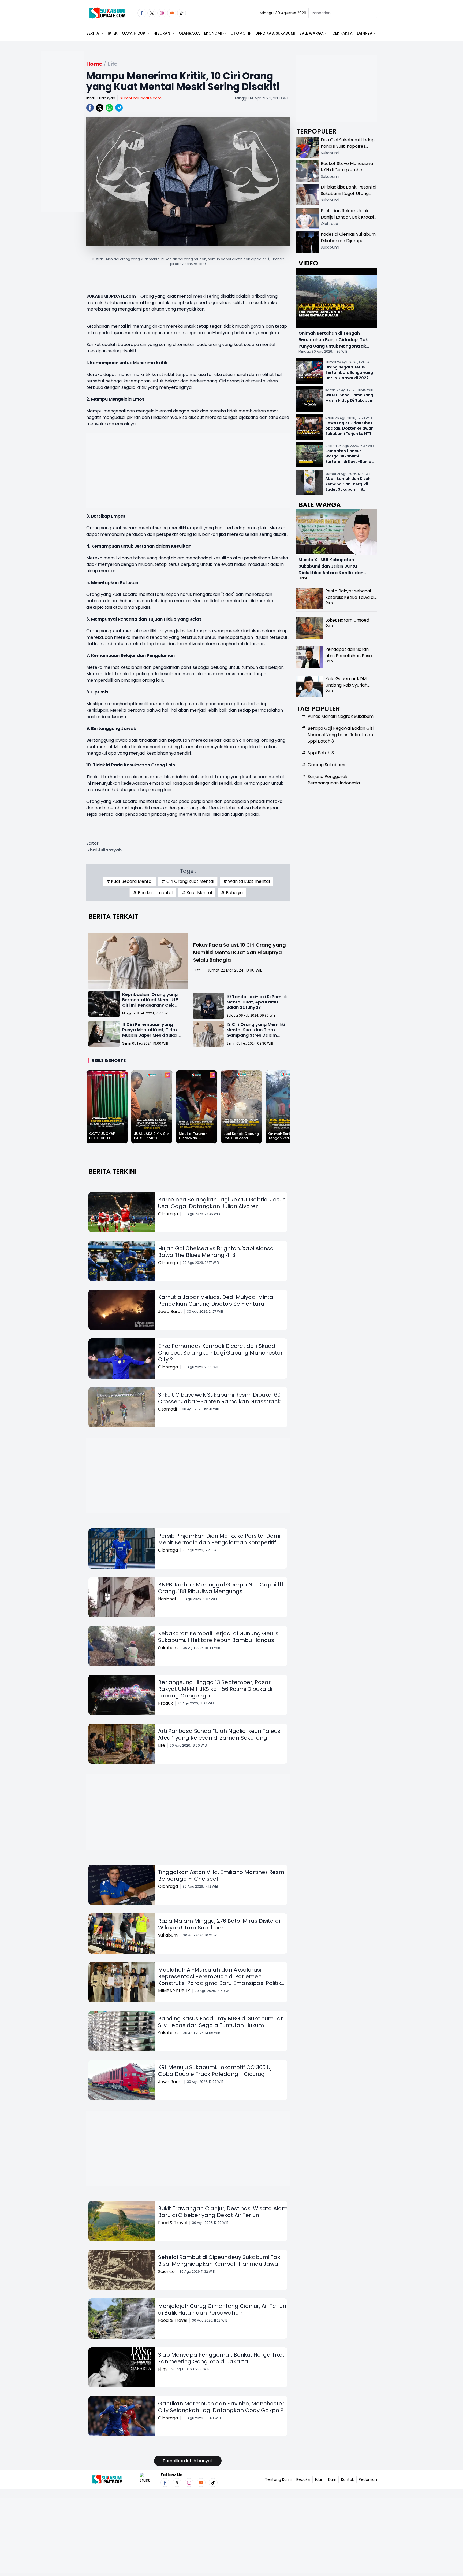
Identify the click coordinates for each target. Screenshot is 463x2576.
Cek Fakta (342, 33)
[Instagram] (162, 13)
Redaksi (303, 2479)
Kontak (348, 2479)
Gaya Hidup (133, 33)
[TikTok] (182, 13)
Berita (93, 33)
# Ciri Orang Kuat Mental (188, 881)
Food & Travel (173, 2223)
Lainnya (365, 33)
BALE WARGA (311, 33)
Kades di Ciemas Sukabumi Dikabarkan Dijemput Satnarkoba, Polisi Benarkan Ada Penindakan (349, 244)
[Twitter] (152, 13)
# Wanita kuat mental (247, 881)
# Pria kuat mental (153, 893)
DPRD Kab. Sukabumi (275, 33)
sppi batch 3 (321, 753)
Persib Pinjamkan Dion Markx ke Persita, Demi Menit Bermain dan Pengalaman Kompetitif (219, 1539)
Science (166, 2271)
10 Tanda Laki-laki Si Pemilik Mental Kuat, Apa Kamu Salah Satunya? (257, 1002)
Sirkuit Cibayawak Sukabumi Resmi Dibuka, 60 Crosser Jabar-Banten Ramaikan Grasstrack (219, 1398)
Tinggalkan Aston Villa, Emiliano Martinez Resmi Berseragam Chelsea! (222, 1875)
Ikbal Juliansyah (101, 98)
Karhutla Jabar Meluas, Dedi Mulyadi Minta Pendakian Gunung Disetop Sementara (216, 1300)
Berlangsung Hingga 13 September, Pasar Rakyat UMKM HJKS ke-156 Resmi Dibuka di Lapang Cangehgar (215, 1689)
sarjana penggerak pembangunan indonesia (334, 780)
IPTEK (113, 33)
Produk (165, 1703)
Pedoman (368, 2479)
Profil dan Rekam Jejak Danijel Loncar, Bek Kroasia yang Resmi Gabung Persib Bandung (349, 220)
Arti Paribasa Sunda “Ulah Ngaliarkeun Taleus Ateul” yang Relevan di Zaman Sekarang (219, 1734)
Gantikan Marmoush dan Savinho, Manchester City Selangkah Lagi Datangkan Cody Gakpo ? (221, 2407)
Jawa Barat (170, 1311)
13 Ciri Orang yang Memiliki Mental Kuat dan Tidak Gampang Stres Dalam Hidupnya (256, 1033)
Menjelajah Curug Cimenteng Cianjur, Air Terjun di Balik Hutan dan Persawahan (222, 2309)
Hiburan (162, 33)
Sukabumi (168, 1648)
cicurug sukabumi (326, 765)
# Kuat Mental (197, 893)
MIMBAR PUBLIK (174, 1991)
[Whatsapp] (109, 108)
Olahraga (189, 33)
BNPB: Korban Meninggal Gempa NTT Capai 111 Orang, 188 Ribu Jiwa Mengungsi (221, 1588)
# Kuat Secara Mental (129, 881)
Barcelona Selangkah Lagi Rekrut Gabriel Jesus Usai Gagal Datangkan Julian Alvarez (222, 1203)
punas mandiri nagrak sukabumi (341, 716)
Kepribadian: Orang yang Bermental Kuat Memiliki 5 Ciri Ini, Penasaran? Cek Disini (150, 1003)
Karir (332, 2479)
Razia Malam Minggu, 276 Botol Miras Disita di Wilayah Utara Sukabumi (219, 1924)
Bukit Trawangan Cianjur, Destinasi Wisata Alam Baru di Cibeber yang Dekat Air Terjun (223, 2212)
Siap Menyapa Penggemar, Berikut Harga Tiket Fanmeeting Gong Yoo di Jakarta (221, 2358)
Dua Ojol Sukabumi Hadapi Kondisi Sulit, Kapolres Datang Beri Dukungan (348, 146)
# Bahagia (232, 893)
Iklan (319, 2479)
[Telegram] (119, 108)
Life (198, 970)
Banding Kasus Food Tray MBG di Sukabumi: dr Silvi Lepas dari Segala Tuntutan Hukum (221, 2022)
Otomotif (241, 33)
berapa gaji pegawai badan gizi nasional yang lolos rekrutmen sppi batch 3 (341, 735)
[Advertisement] (63, 149)
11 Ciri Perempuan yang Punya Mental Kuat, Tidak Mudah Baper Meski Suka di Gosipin (152, 1033)
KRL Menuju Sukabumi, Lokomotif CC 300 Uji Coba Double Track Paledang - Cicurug (215, 2071)
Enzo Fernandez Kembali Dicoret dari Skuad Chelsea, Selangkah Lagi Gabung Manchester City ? (220, 1353)
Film (162, 2369)
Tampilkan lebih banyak (188, 2461)
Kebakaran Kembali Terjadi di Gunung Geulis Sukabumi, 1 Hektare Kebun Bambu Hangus (218, 1637)
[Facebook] (142, 13)
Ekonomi (213, 33)
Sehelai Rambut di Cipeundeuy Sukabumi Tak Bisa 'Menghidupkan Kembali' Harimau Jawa (219, 2261)
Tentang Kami (278, 2479)
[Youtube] (172, 13)
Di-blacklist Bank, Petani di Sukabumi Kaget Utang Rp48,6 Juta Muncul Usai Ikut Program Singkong (348, 197)
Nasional (167, 1599)
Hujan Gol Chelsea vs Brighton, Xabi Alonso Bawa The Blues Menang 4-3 (216, 1252)
